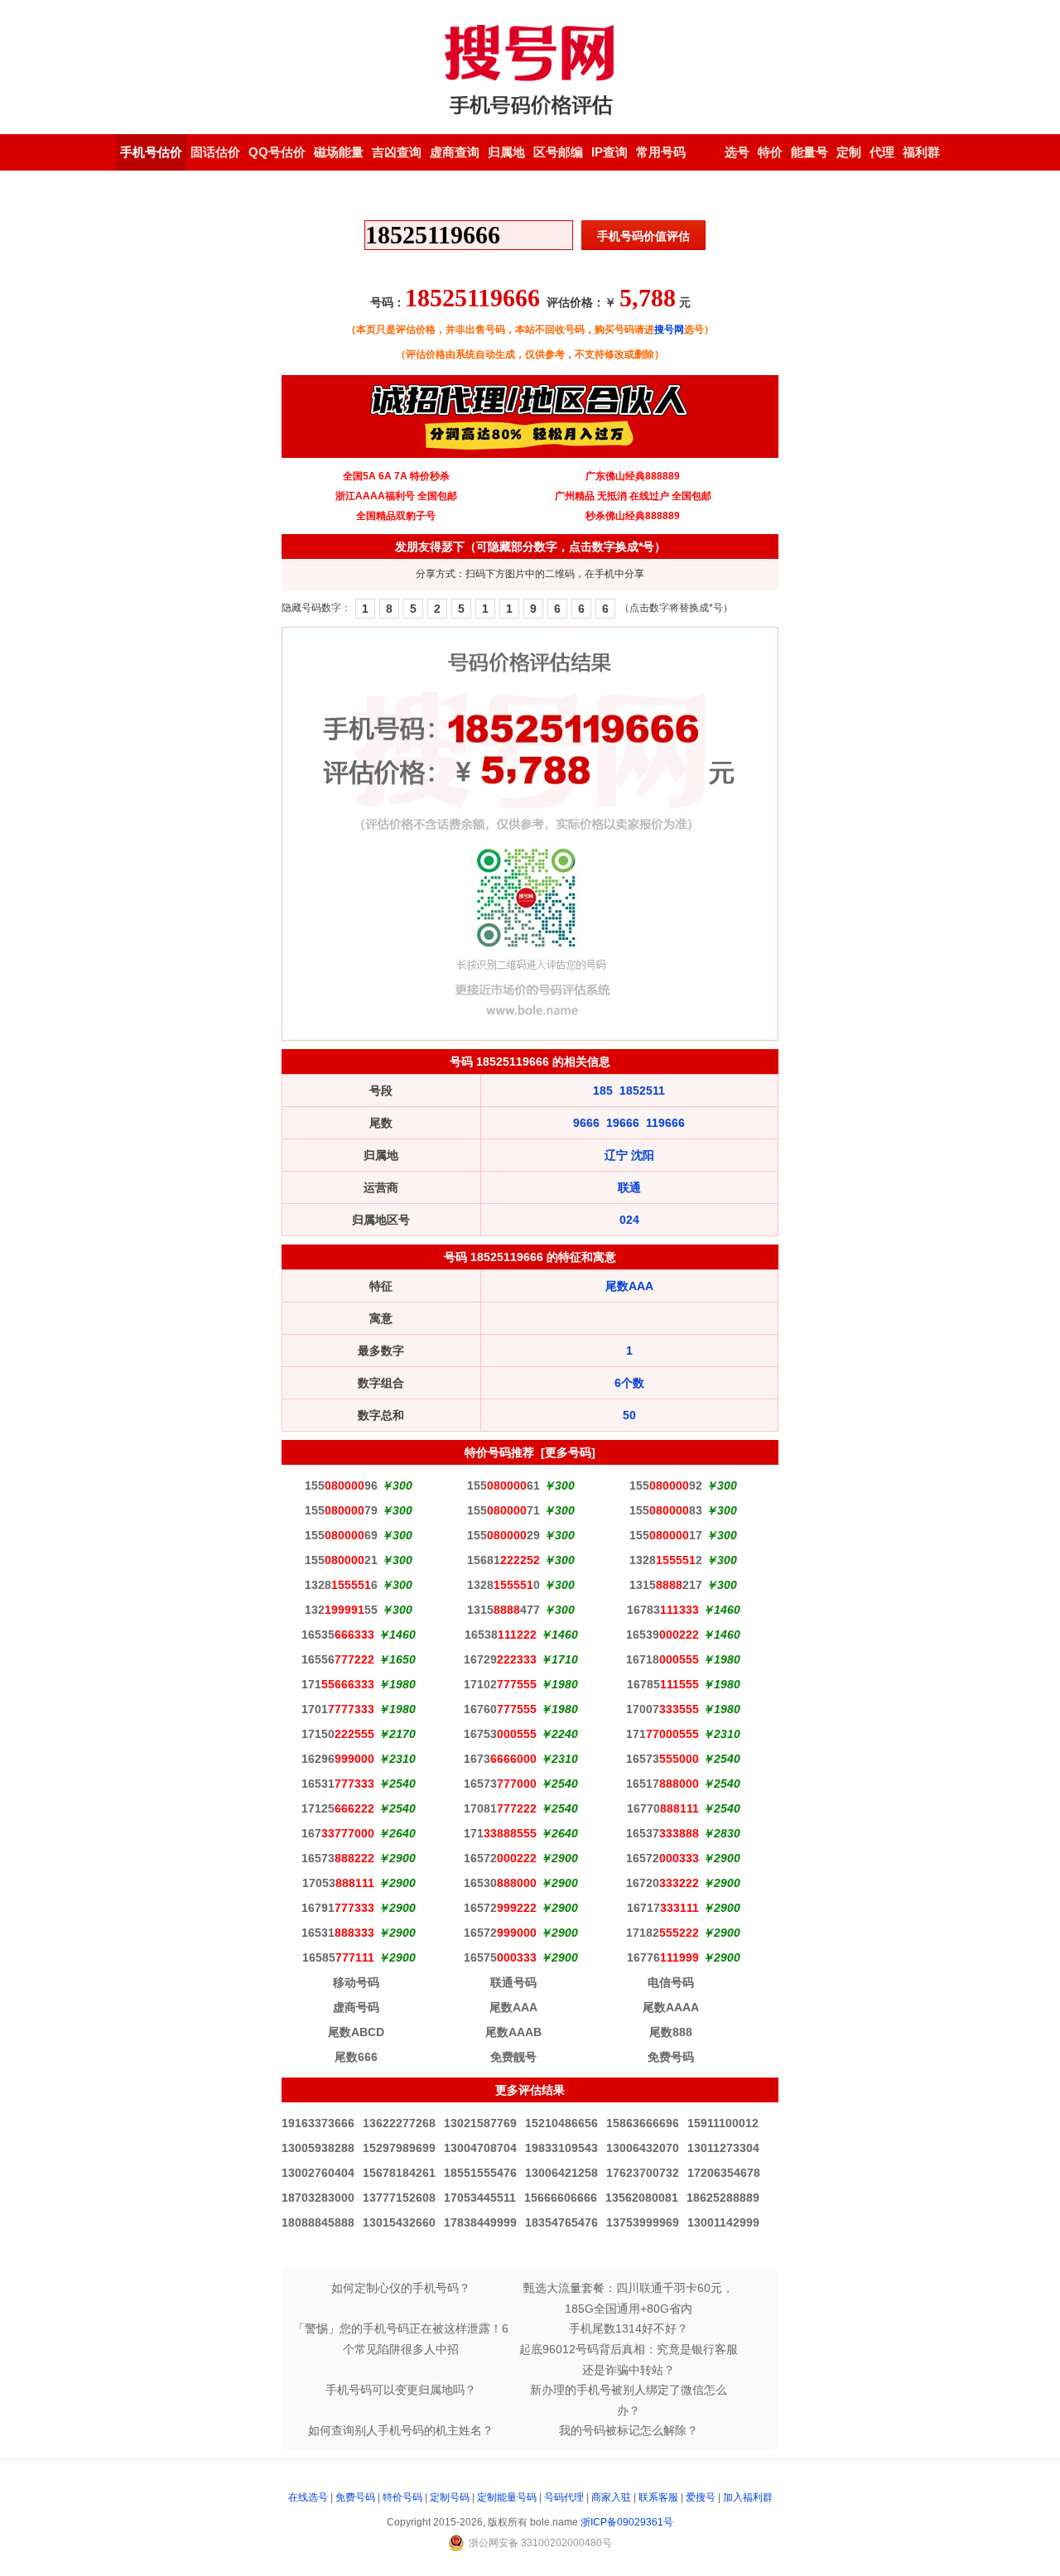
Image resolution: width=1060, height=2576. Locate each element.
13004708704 (480, 2148)
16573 (662, 1759)
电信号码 (671, 1982)
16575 (500, 1957)
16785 (663, 1684)
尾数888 (671, 2032)
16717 (663, 1908)
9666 (586, 1123)
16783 (663, 1610)
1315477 (503, 1610)
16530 (500, 1883)
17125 (338, 1808)
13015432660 (399, 2222)
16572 (500, 1858)
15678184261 (399, 2173)
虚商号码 (356, 2007)
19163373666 (318, 2123)
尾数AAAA (671, 2007)
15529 (503, 1535)
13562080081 (642, 2198)
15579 (341, 1510)
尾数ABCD (356, 2032)
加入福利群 (748, 2497)
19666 (623, 1123)
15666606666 (561, 2198)
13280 (503, 1585)
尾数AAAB (513, 2032)
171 (338, 1684)
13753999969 (643, 2222)
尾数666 (356, 2057)
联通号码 (513, 1982)
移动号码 (356, 1982)
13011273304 (723, 2148)
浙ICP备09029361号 (627, 2522)
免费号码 (671, 2057)
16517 (662, 1784)
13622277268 (399, 2123)
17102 (500, 1684)
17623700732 (643, 2173)
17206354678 (724, 2173)
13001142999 (723, 2222)
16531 (338, 1784)
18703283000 (318, 2198)
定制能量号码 (507, 2497)
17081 (500, 1808)
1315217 (666, 1585)
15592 (666, 1485)
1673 (500, 1759)
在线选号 (308, 2497)
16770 (663, 1808)
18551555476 (480, 2173)
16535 (338, 1635)
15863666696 (643, 2123)
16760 (500, 1709)
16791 (338, 1908)
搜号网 (669, 330)
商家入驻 (611, 2497)
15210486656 (561, 2123)
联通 (629, 1187)
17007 (662, 1709)
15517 (666, 1535)
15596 (341, 1485)
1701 (338, 1709)
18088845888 (318, 2222)
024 (629, 1220)
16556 (338, 1659)
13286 (341, 1585)
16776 (663, 1957)
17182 (662, 1933)
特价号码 (402, 2497)
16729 (500, 1659)
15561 (503, 1485)
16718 (662, 1659)
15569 (341, 1535)
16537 (662, 1833)
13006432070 (643, 2148)
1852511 (642, 1091)
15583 (666, 1510)
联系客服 (658, 2497)
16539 (662, 1635)
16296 (338, 1759)
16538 (501, 1635)
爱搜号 (701, 2497)
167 (338, 1833)
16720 (662, 1883)
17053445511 (480, 2198)
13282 (666, 1560)
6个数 (629, 1383)
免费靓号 (513, 2057)
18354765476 (561, 2222)
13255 (341, 1610)
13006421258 (561, 2173)
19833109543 (561, 2148)
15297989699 (399, 2148)
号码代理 (564, 2497)
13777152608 (399, 2198)
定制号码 (450, 2497)
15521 (341, 1560)
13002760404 (318, 2173)
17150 (338, 1734)
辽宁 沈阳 (629, 1155)
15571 (503, 1510)
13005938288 (318, 2148)
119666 (665, 1123)
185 (603, 1091)
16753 (500, 1734)
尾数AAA (629, 1286)
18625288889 (723, 2198)
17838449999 (480, 2222)
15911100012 (723, 2123)
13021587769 (480, 2123)
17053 (338, 1883)
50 (629, 1415)
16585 (338, 1957)
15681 (503, 1560)
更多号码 (568, 1452)
